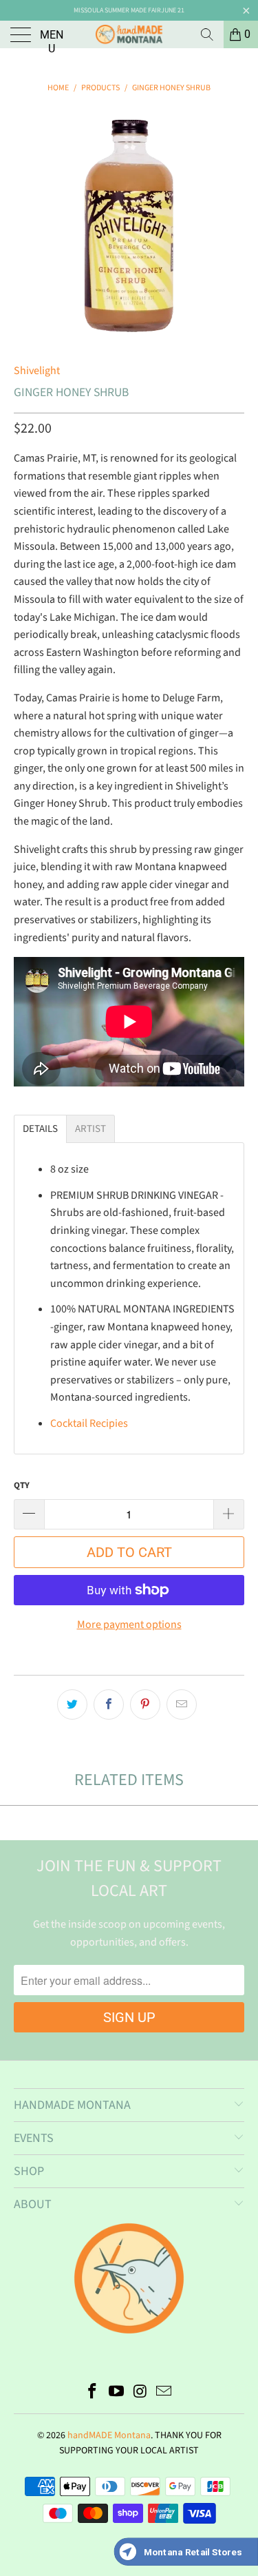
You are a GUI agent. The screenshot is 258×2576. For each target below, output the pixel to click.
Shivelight (37, 371)
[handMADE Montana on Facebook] (93, 2393)
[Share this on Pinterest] (145, 1704)
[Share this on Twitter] (72, 1704)
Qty (22, 1485)
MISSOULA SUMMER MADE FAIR (117, 10)
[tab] (40, 1129)
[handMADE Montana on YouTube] (116, 2393)
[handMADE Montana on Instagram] (140, 2393)
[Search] (207, 34)
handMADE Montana (109, 2435)
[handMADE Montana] (129, 34)
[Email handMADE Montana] (164, 2393)
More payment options (129, 1625)
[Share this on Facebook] (109, 1704)
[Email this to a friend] (182, 1704)
